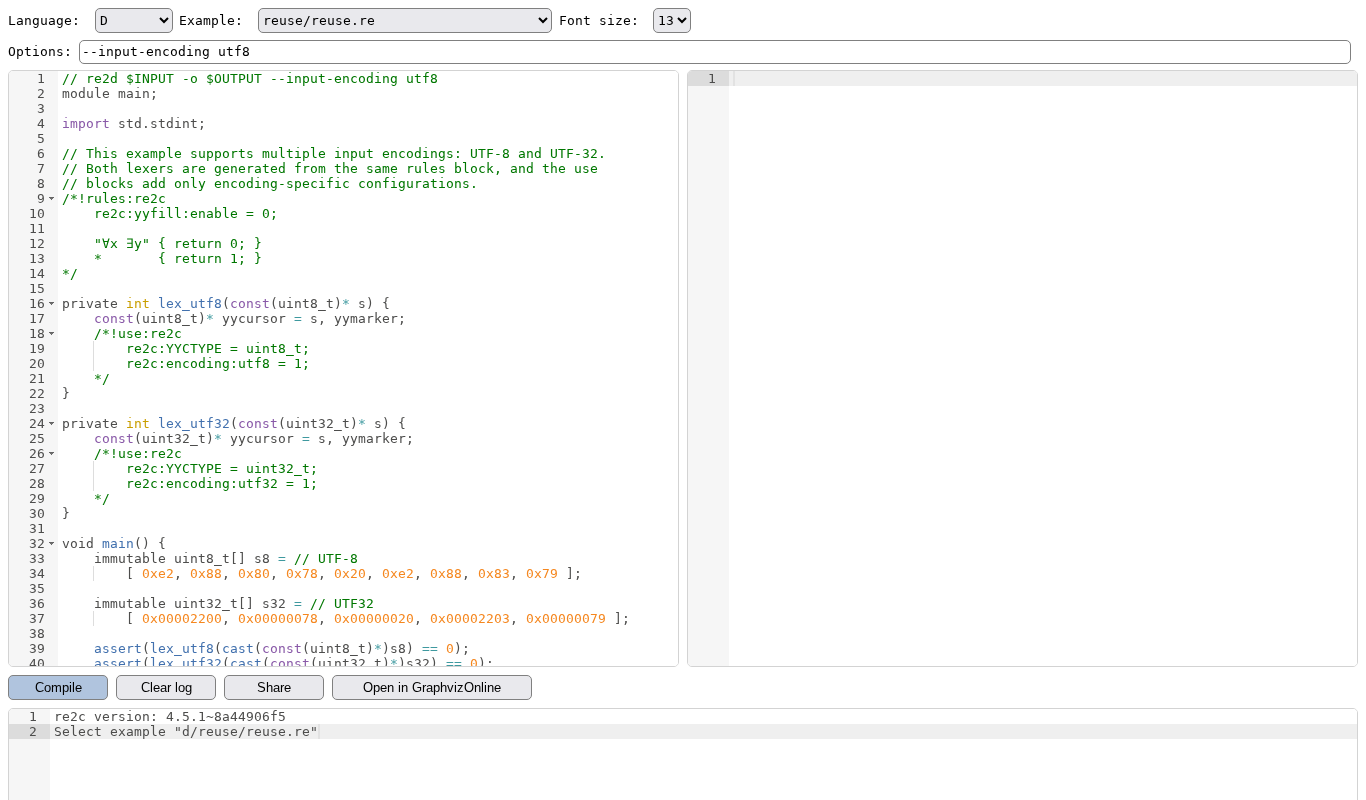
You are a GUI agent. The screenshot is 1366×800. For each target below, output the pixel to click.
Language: (48, 20)
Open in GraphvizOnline (432, 687)
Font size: (603, 20)
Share (274, 687)
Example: (215, 20)
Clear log (166, 687)
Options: (40, 51)
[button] (51, 198)
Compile (58, 687)
